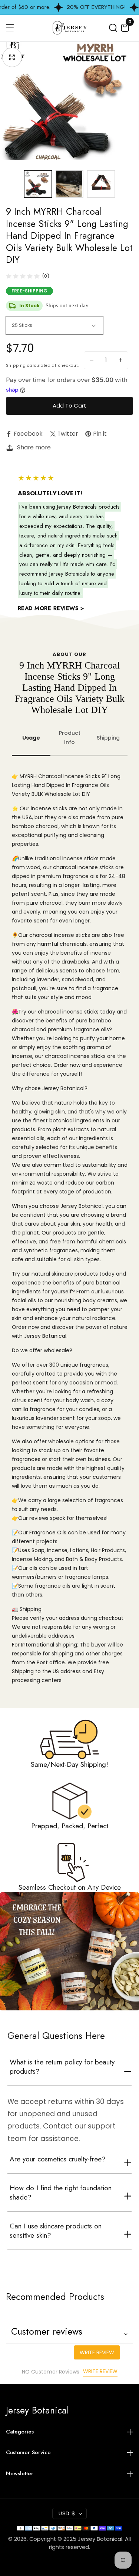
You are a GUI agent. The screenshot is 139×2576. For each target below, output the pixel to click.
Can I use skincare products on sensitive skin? (56, 2231)
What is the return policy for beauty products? (62, 2067)
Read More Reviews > (51, 608)
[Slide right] (125, 184)
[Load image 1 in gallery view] (38, 184)
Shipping (108, 738)
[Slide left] (14, 184)
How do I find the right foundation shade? (61, 2193)
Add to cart (69, 406)
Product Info (70, 738)
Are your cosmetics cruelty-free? (58, 2159)
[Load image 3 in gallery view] (101, 184)
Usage (31, 738)
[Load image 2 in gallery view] (69, 184)
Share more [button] (34, 447)
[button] (113, 28)
